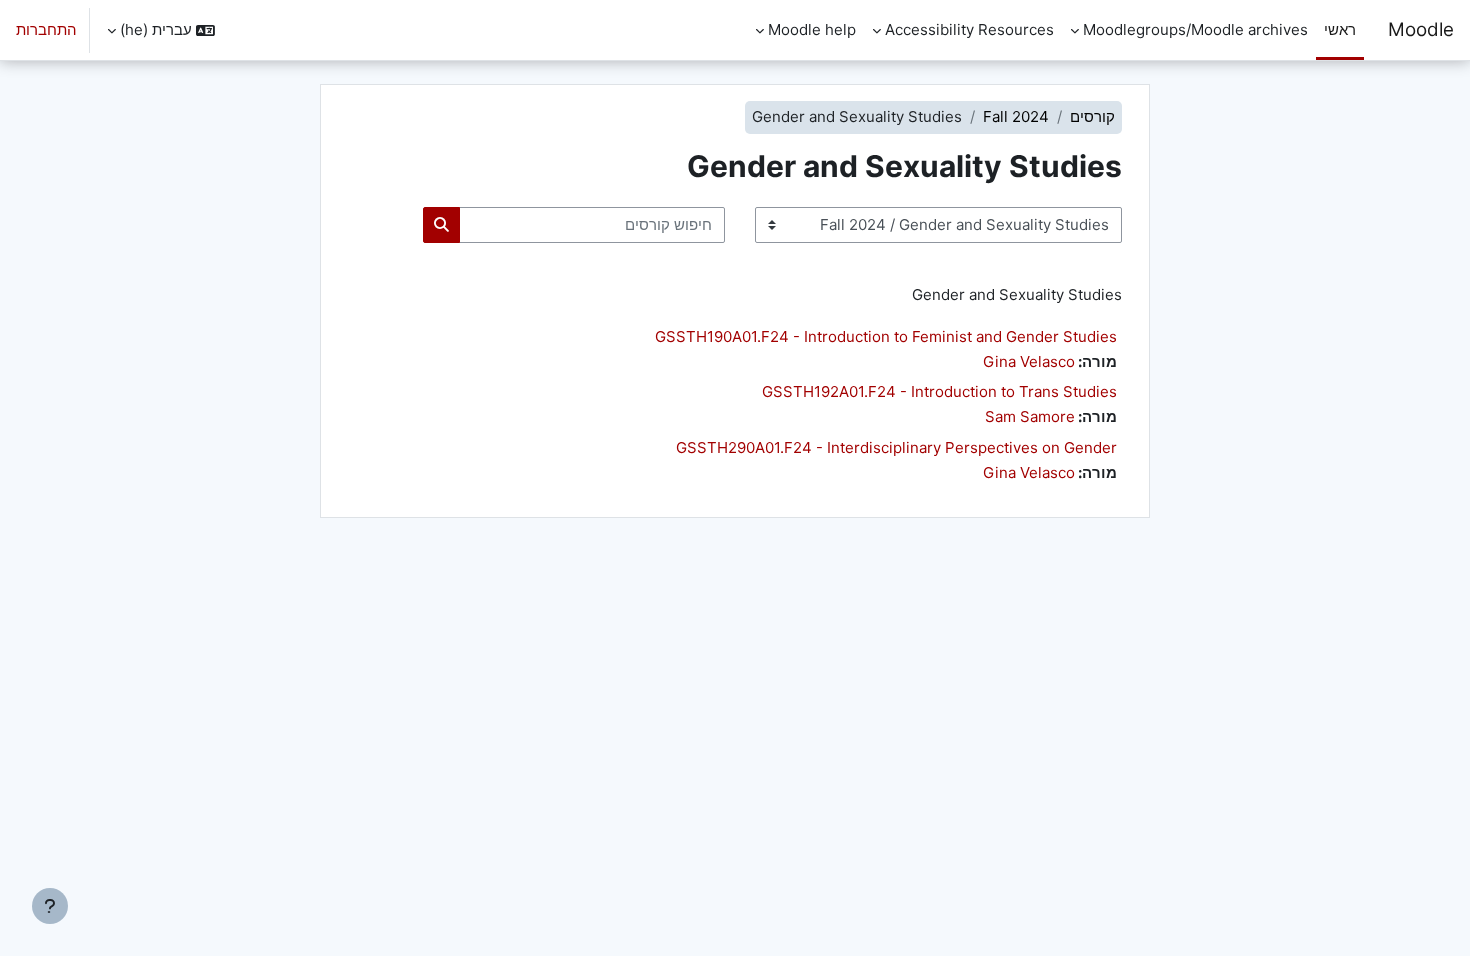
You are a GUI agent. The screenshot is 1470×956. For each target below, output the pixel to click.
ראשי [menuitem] (1340, 29)
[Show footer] (50, 906)
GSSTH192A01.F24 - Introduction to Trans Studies (939, 391)
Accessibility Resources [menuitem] (969, 29)
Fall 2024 (1016, 116)
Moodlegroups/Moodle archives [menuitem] (1195, 29)
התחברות (46, 29)
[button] (161, 30)
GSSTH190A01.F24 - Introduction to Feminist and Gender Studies (886, 336)
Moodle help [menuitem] (812, 29)
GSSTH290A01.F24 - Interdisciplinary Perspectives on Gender (896, 447)
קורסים (1092, 116)
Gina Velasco (1029, 361)
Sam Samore (1030, 416)
